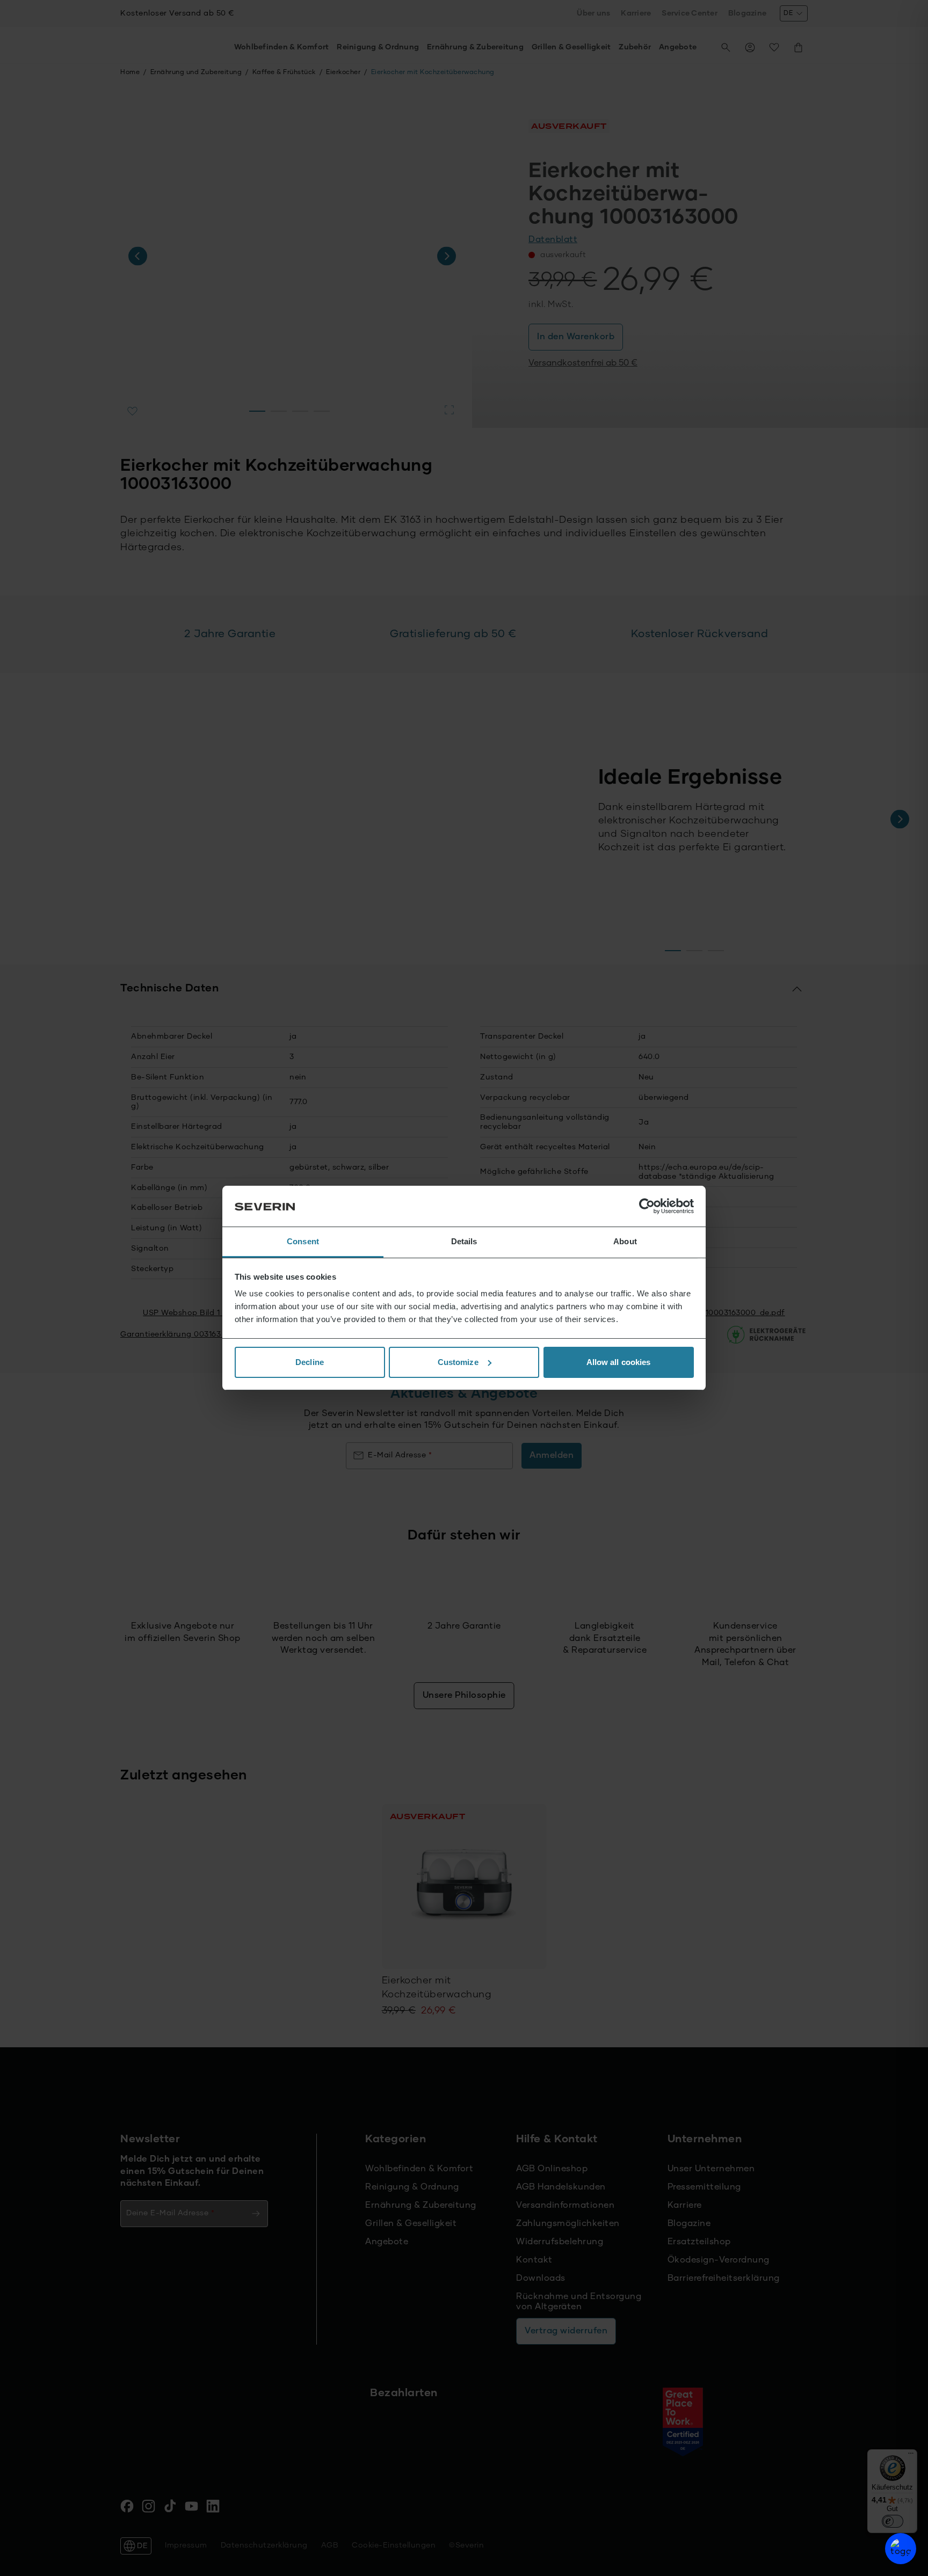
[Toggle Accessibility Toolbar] (901, 2549)
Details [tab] (464, 1241)
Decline (310, 1362)
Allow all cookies (619, 1362)
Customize (458, 1362)
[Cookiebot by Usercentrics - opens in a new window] (647, 1206)
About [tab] (625, 1241)
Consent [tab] (303, 1241)
